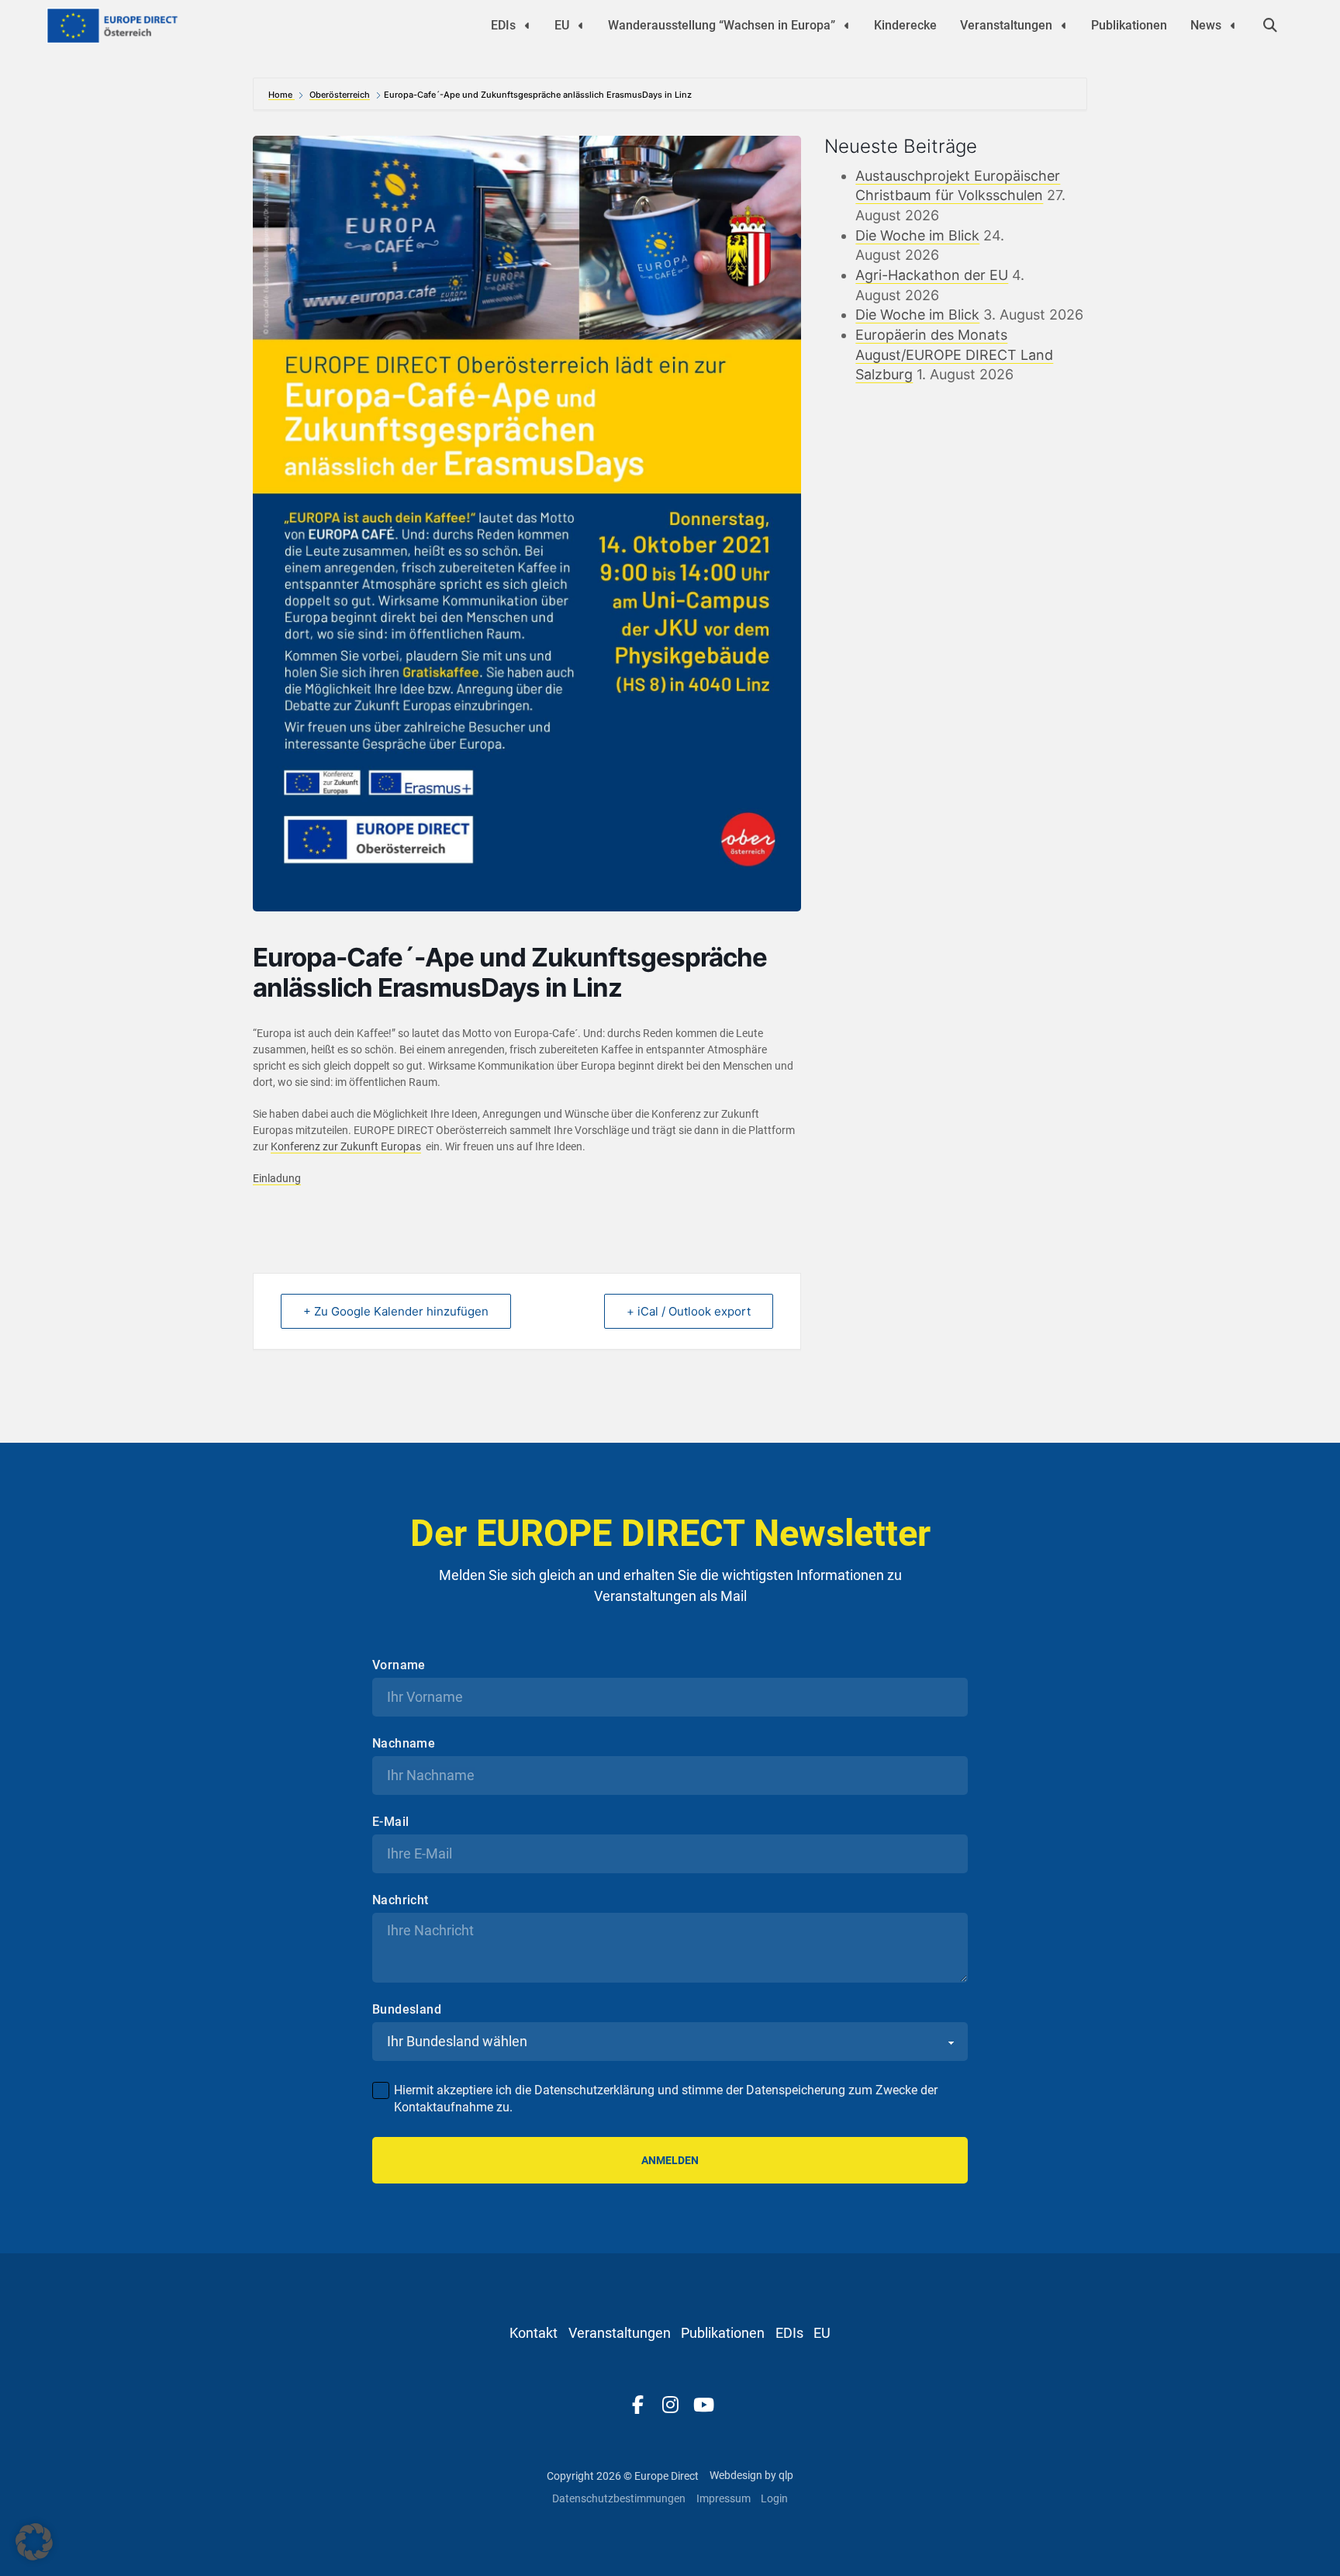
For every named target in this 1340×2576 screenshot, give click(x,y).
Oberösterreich (340, 95)
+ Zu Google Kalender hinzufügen (396, 1311)
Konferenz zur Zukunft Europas (346, 1146)
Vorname (399, 1665)
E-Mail (390, 1822)
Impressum (724, 2498)
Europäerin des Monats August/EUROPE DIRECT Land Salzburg (954, 354)
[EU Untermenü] (581, 26)
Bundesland (407, 2010)
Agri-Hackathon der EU (932, 275)
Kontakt (534, 2333)
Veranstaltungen (1006, 25)
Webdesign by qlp (751, 2475)
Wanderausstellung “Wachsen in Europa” (722, 25)
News (1206, 25)
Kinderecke (905, 25)
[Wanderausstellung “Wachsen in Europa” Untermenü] (847, 26)
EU (562, 25)
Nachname (404, 1744)
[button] (34, 2542)
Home (281, 95)
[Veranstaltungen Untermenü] (1064, 26)
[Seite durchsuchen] (1270, 26)
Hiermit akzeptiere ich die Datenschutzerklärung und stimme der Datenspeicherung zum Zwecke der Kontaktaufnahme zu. (666, 2099)
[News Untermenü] (1233, 26)
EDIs (503, 25)
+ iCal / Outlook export (689, 1311)
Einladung (277, 1178)
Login (774, 2498)
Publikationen (1129, 25)
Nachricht (401, 1900)
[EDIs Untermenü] (527, 26)
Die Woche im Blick (917, 235)
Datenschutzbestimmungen (619, 2498)
